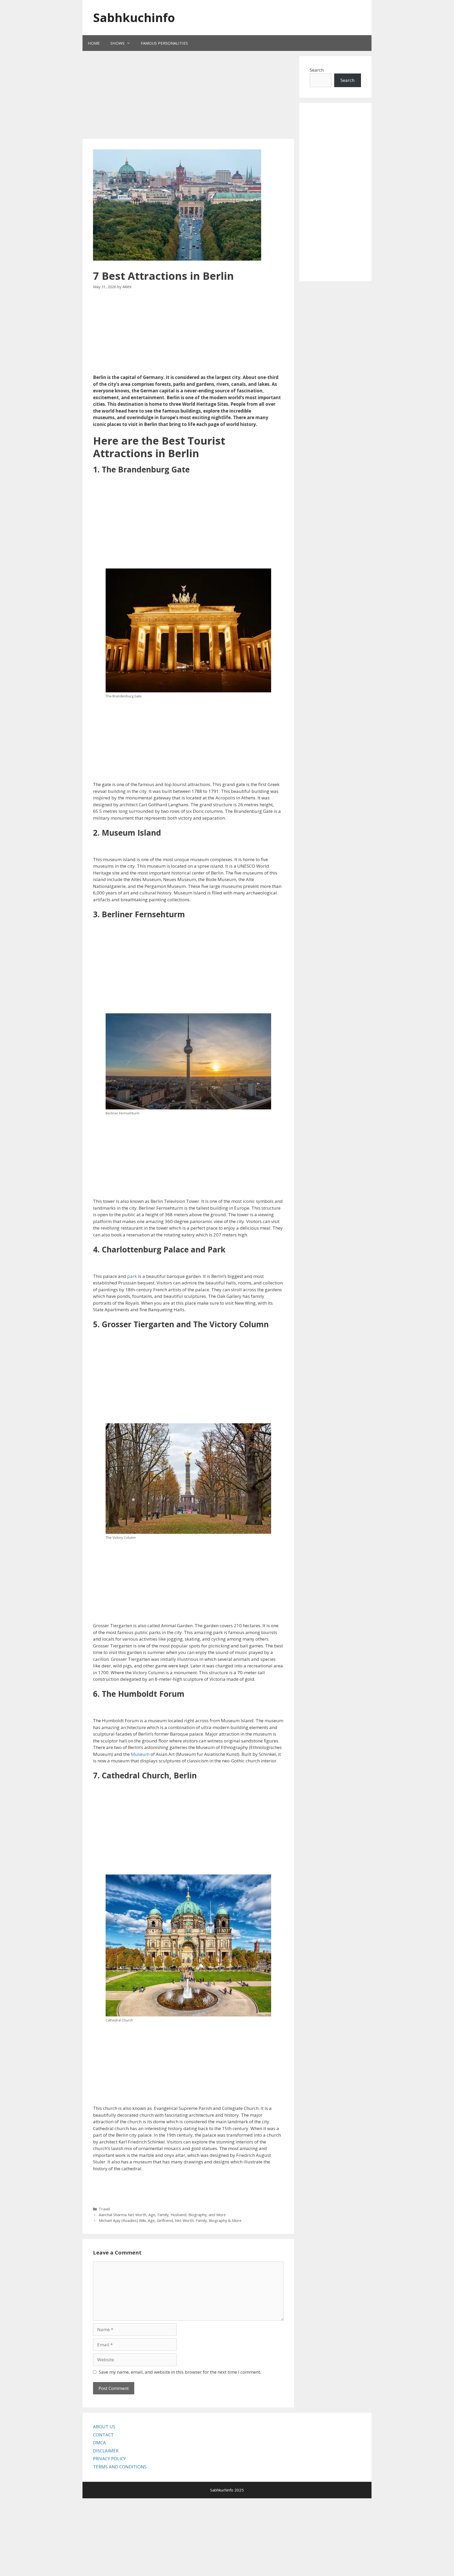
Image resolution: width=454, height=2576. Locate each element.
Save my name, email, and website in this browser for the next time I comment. (180, 2372)
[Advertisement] (181, 96)
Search (317, 70)
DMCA (99, 2443)
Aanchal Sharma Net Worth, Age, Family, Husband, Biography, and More (162, 2215)
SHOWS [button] (117, 43)
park (132, 1276)
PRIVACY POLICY (109, 2459)
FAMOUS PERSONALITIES (164, 43)
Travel (104, 2209)
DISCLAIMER (106, 2451)
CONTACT (103, 2435)
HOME (94, 43)
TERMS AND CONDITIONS (120, 2467)
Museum (140, 1754)
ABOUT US (104, 2427)
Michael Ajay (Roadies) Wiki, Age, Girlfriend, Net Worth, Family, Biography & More (170, 2221)
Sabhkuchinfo (134, 17)
